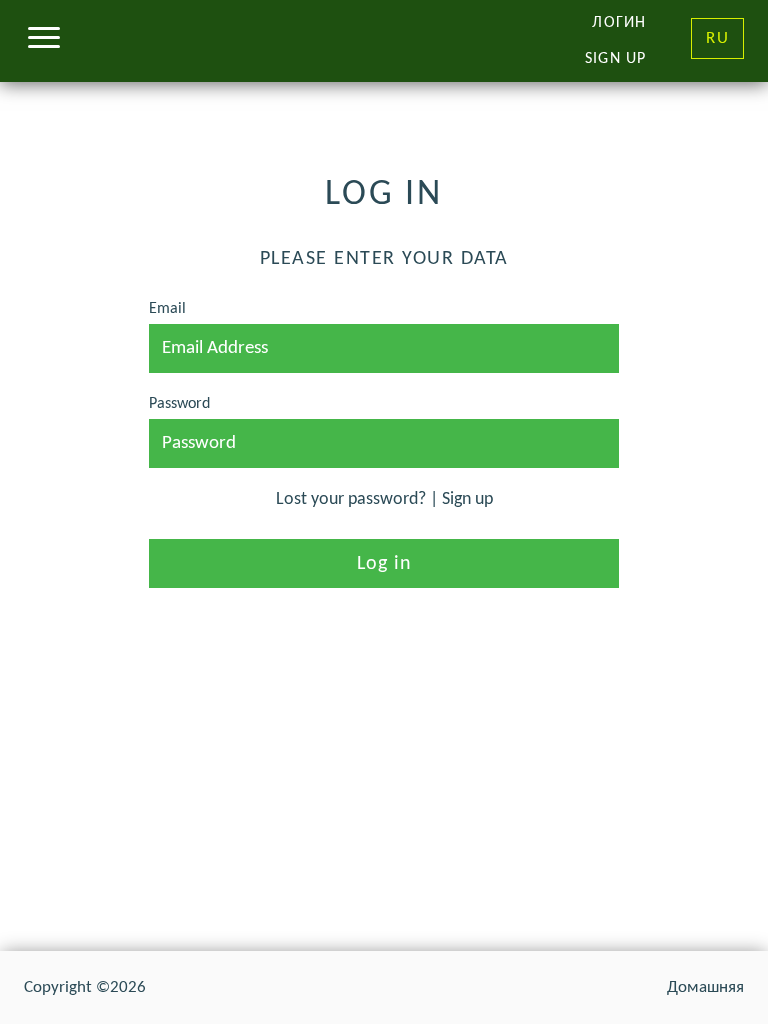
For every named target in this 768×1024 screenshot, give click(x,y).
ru (717, 38)
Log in (384, 564)
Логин (619, 23)
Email (167, 309)
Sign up (615, 59)
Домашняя (705, 987)
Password (179, 404)
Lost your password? (351, 499)
